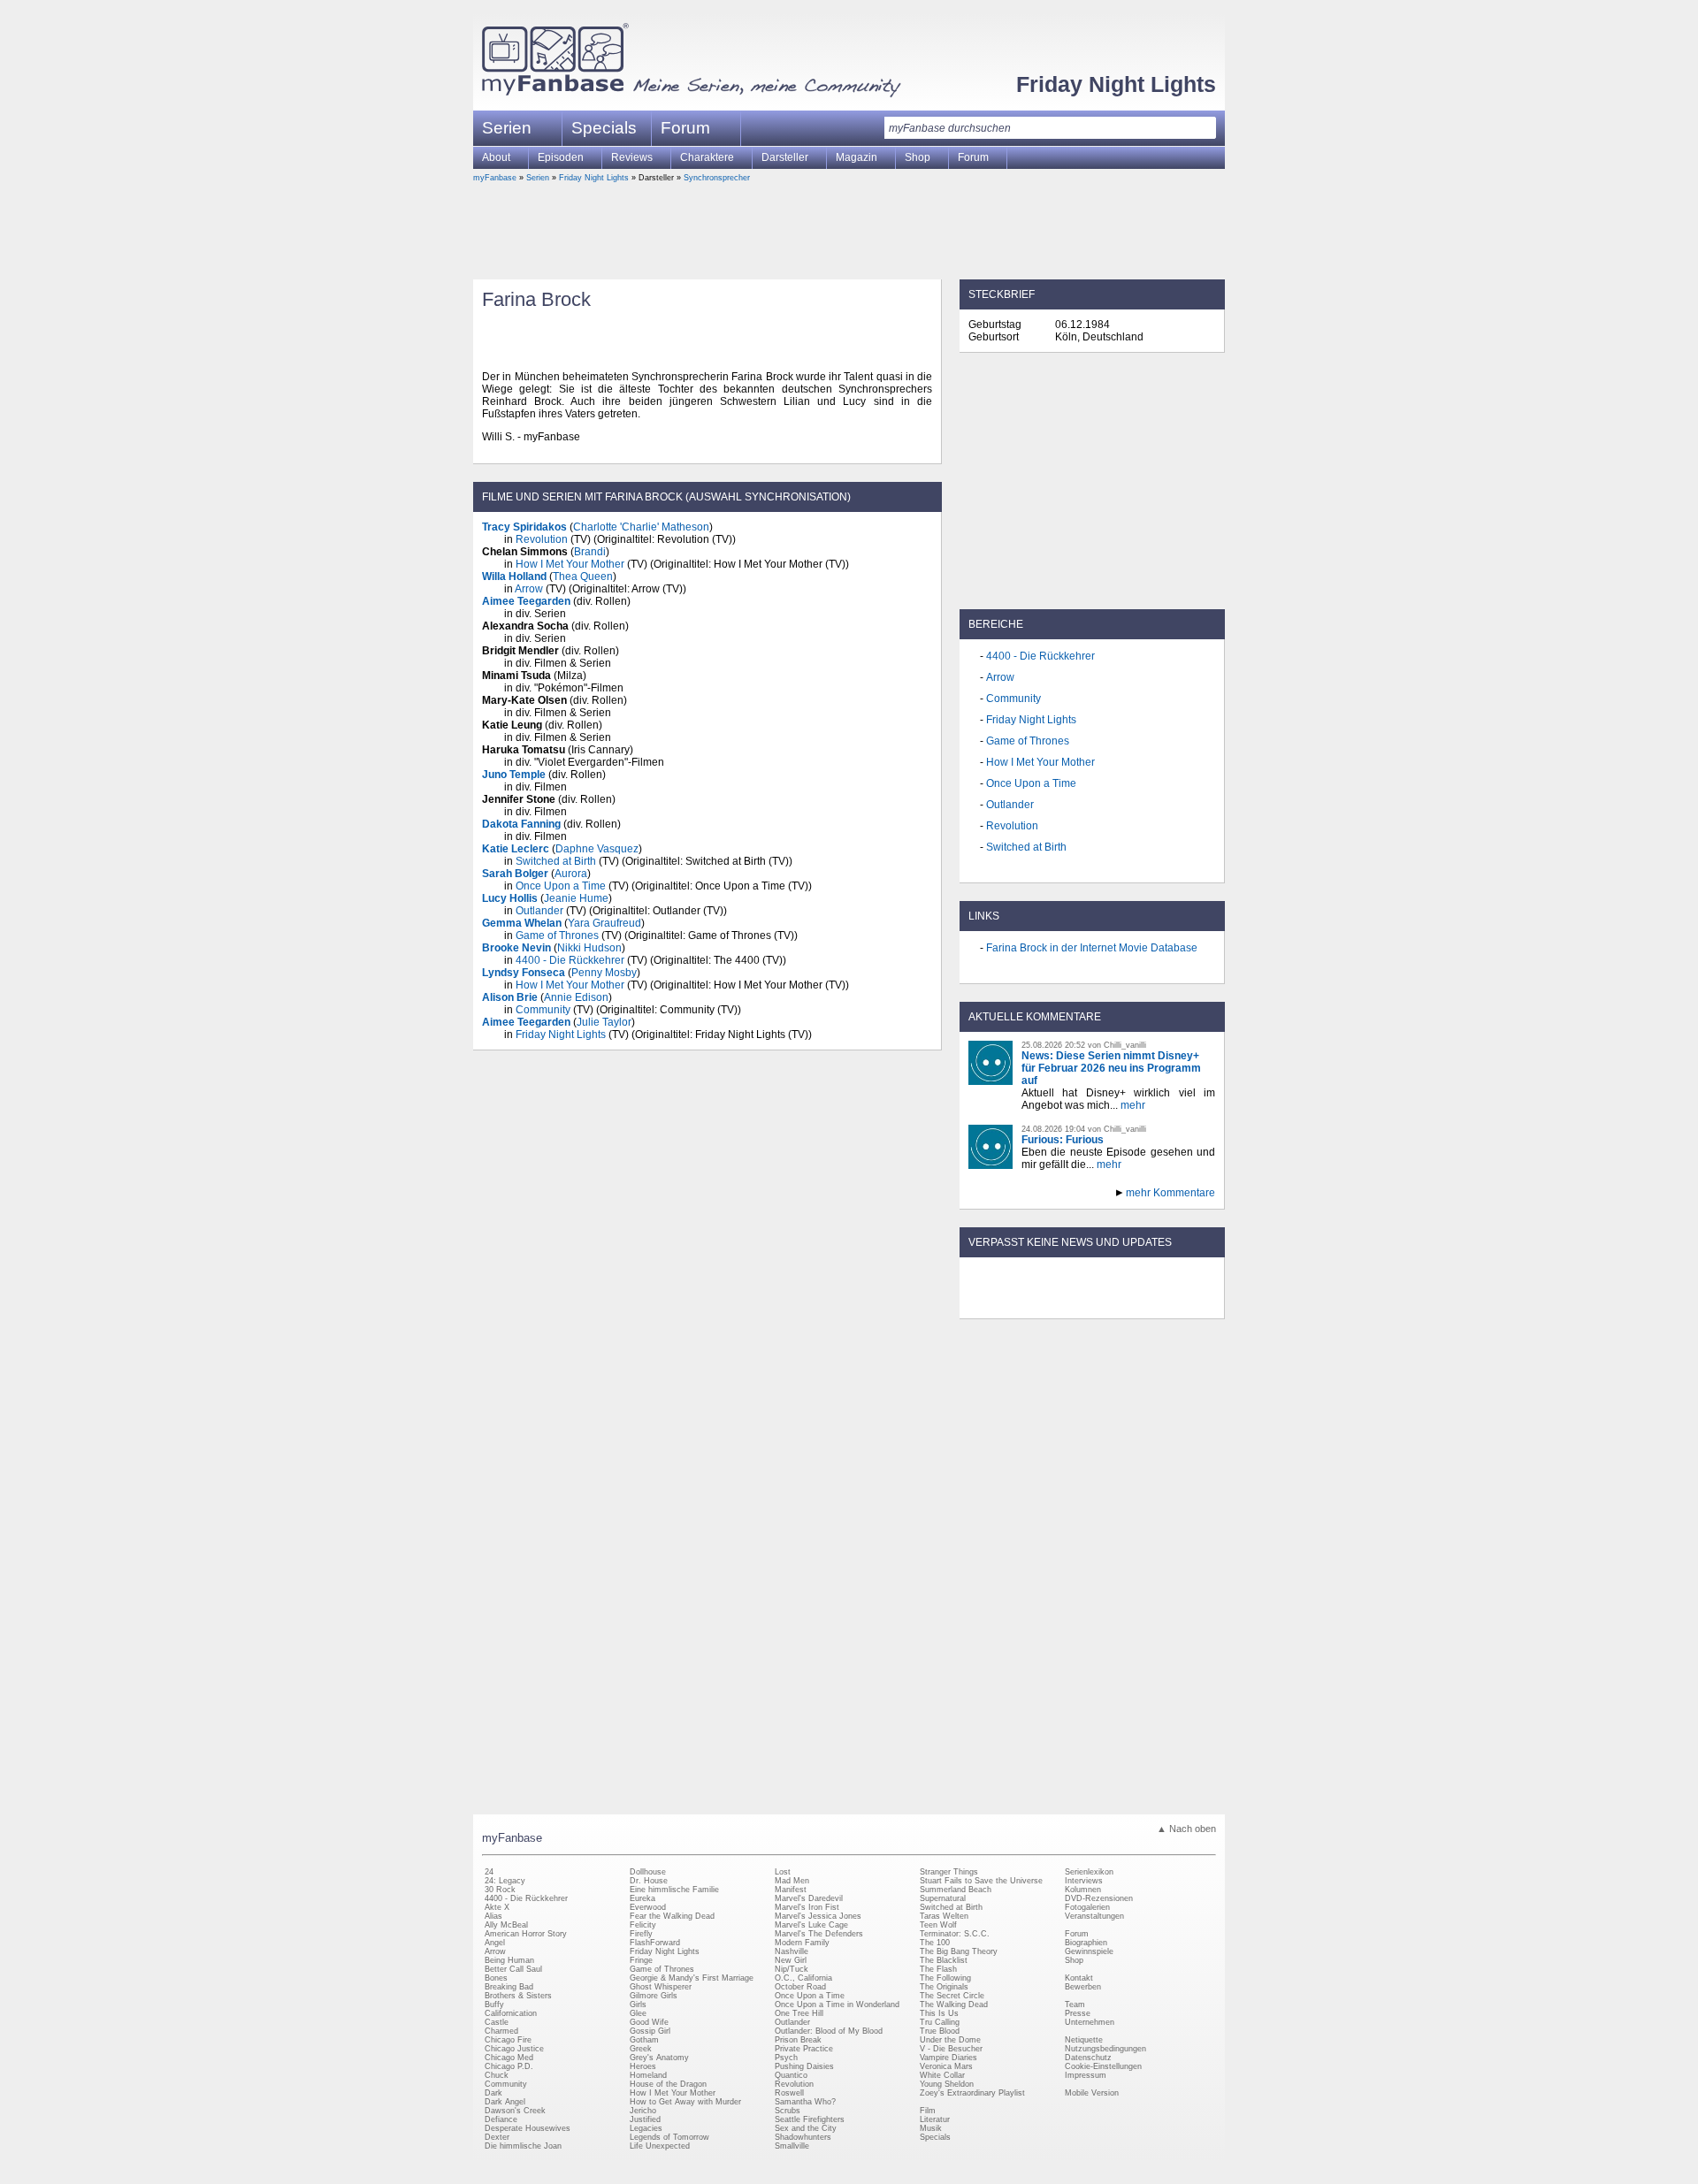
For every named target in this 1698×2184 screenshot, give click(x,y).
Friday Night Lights (1116, 84)
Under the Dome (950, 2040)
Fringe (641, 1960)
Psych (786, 2058)
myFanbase (495, 178)
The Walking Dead (954, 2005)
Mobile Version (1092, 2093)
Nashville (792, 1951)
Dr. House (649, 1881)
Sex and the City (806, 2128)
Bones (496, 1978)
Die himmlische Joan (523, 2146)
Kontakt (1079, 1978)
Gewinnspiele (1089, 1951)
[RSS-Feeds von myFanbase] (1011, 1303)
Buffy (494, 2005)
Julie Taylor (604, 1022)
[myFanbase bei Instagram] (1133, 1303)
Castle (497, 2022)
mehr (1133, 1105)
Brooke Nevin (516, 948)
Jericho (643, 2111)
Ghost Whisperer (661, 1987)
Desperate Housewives (528, 2128)
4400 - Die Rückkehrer (570, 960)
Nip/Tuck (792, 1969)
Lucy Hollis (510, 898)
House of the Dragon (668, 2084)
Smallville (792, 2146)
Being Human (509, 1960)
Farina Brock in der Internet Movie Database (1092, 948)
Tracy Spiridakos (524, 527)
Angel (495, 1943)
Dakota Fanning (521, 824)
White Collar (942, 2075)
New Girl (791, 1960)
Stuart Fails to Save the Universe (981, 1881)
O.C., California (803, 1978)
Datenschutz (1088, 2058)
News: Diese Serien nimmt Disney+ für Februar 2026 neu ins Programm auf (1111, 1068)
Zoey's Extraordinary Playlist (972, 2093)
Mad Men (792, 1881)
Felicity (643, 1925)
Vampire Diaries (948, 2058)
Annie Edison (576, 997)
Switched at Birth (556, 861)
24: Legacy (505, 1881)
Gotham (644, 2040)
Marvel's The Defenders (819, 1934)
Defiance (501, 2119)
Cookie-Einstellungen (1103, 2066)
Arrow (529, 589)
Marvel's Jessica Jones (818, 1916)
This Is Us (939, 2013)
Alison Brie (510, 997)
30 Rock (500, 1890)
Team (1075, 2005)
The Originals (944, 1987)
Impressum (1086, 2075)
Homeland (648, 2075)
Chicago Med (509, 2058)
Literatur (935, 2119)
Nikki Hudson (589, 948)
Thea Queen (583, 577)
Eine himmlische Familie (674, 1890)
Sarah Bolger (515, 874)
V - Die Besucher (951, 2049)
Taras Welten (944, 1916)
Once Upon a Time (561, 886)
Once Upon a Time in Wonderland (837, 2005)
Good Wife (649, 2022)
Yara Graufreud (604, 923)
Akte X (497, 1907)
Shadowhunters (803, 2137)
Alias (493, 1916)
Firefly (641, 1934)
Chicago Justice (514, 2049)
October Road (800, 1987)
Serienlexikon (1089, 1872)
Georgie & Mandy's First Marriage (692, 1978)
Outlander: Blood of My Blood (829, 2031)
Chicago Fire (508, 2040)
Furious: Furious (1063, 1140)
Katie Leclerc (516, 849)
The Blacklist (944, 1960)
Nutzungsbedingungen (1105, 2049)
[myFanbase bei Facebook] (1052, 1303)
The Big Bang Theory (959, 1951)
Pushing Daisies (804, 2066)
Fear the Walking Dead (672, 1916)
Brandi (590, 552)
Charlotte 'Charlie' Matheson (641, 527)
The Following (945, 1978)
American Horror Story (526, 1934)
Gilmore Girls (654, 1996)
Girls (638, 2005)
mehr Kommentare (1170, 1193)
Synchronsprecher (717, 178)
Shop (1074, 1960)
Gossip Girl (650, 2031)
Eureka (642, 1898)
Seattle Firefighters (810, 2119)
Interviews (1084, 1881)
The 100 (935, 1943)
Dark (493, 2093)
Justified (645, 2119)
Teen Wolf (938, 1925)
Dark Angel (505, 2102)
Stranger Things (949, 1872)
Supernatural (943, 1898)
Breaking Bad (509, 1987)
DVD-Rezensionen (1099, 1898)
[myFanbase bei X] (1092, 1303)
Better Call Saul (513, 1969)
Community (543, 1010)
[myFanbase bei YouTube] (1174, 1303)
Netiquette (1084, 2040)
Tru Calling (940, 2022)
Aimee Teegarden (526, 601)
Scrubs (788, 2111)
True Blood (940, 2031)
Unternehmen (1090, 2022)
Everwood (648, 1907)
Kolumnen (1083, 1890)
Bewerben (1083, 1987)
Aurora (571, 874)
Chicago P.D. (509, 2066)
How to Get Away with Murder (685, 2102)
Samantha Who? (805, 2102)
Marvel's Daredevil (809, 1898)
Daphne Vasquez (597, 849)
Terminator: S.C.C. (955, 1934)
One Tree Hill (799, 2013)
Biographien (1086, 1943)
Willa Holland (514, 577)
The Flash (938, 1969)
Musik (931, 2128)
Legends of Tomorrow (669, 2137)
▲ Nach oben (1186, 1829)
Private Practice (804, 2049)
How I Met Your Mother (570, 564)
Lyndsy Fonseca (524, 973)
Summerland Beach (956, 1890)
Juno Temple (514, 775)
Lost (783, 1872)
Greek (641, 2049)
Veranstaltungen (1094, 1916)
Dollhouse (648, 1872)
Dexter (497, 2137)
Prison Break (798, 2040)
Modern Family (802, 1943)
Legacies (646, 2128)
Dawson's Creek (515, 2111)
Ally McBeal (506, 1925)
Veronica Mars (946, 2066)
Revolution (542, 539)
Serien (538, 178)
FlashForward (655, 1943)
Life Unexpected (660, 2146)
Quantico (791, 2075)
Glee (638, 2013)
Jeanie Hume (576, 898)
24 (489, 1872)
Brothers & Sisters (518, 1996)
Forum (685, 128)
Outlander (539, 911)
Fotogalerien (1087, 1907)
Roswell (789, 2093)
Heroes (643, 2066)
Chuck (497, 2075)
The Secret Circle (952, 1996)
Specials (604, 128)
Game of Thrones (557, 935)
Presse (1078, 2013)
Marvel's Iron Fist (807, 1907)
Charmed (501, 2031)
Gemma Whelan (522, 923)
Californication (511, 2013)
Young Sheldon (947, 2084)
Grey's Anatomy (659, 2058)
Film (928, 2111)
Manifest (791, 1890)
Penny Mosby (604, 973)
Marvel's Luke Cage (811, 1925)
